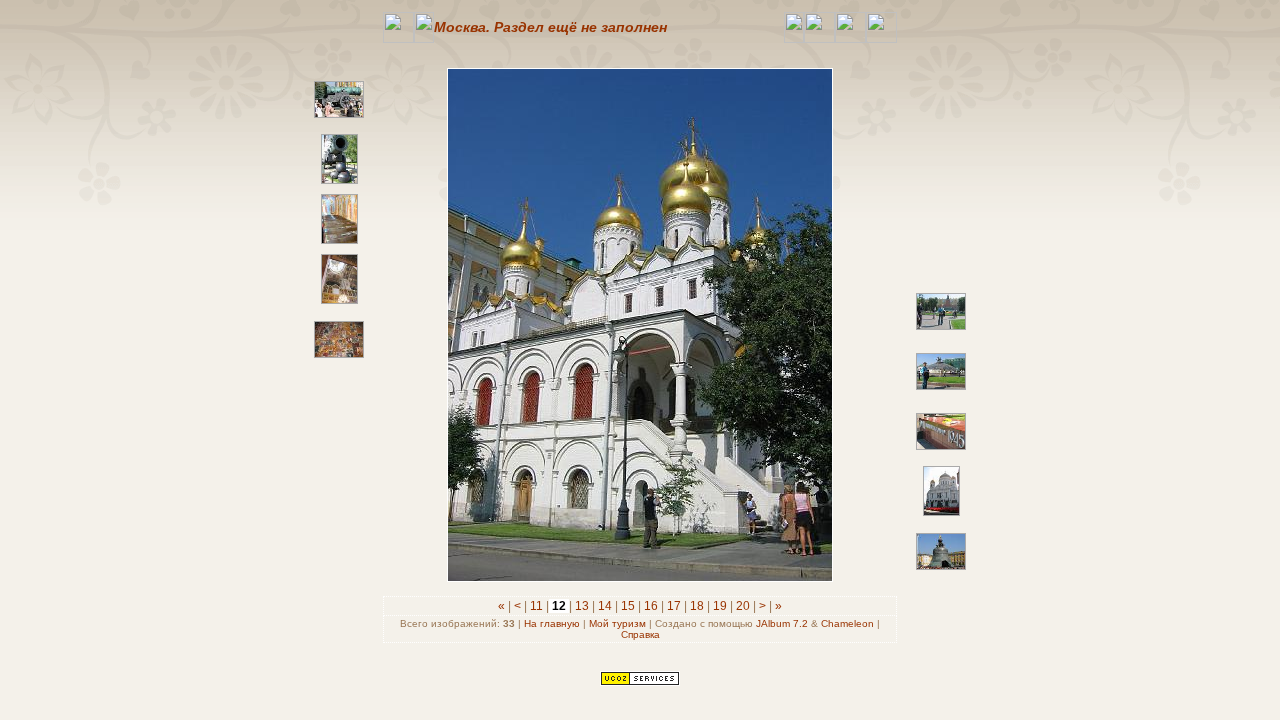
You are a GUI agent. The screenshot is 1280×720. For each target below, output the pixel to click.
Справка (640, 634)
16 (651, 606)
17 (674, 606)
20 (743, 606)
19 (720, 606)
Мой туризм (617, 623)
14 (605, 606)
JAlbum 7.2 (782, 623)
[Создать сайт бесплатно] (640, 682)
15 (628, 606)
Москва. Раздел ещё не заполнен (550, 27)
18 (697, 606)
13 (582, 606)
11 (536, 606)
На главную (552, 623)
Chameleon (847, 623)
